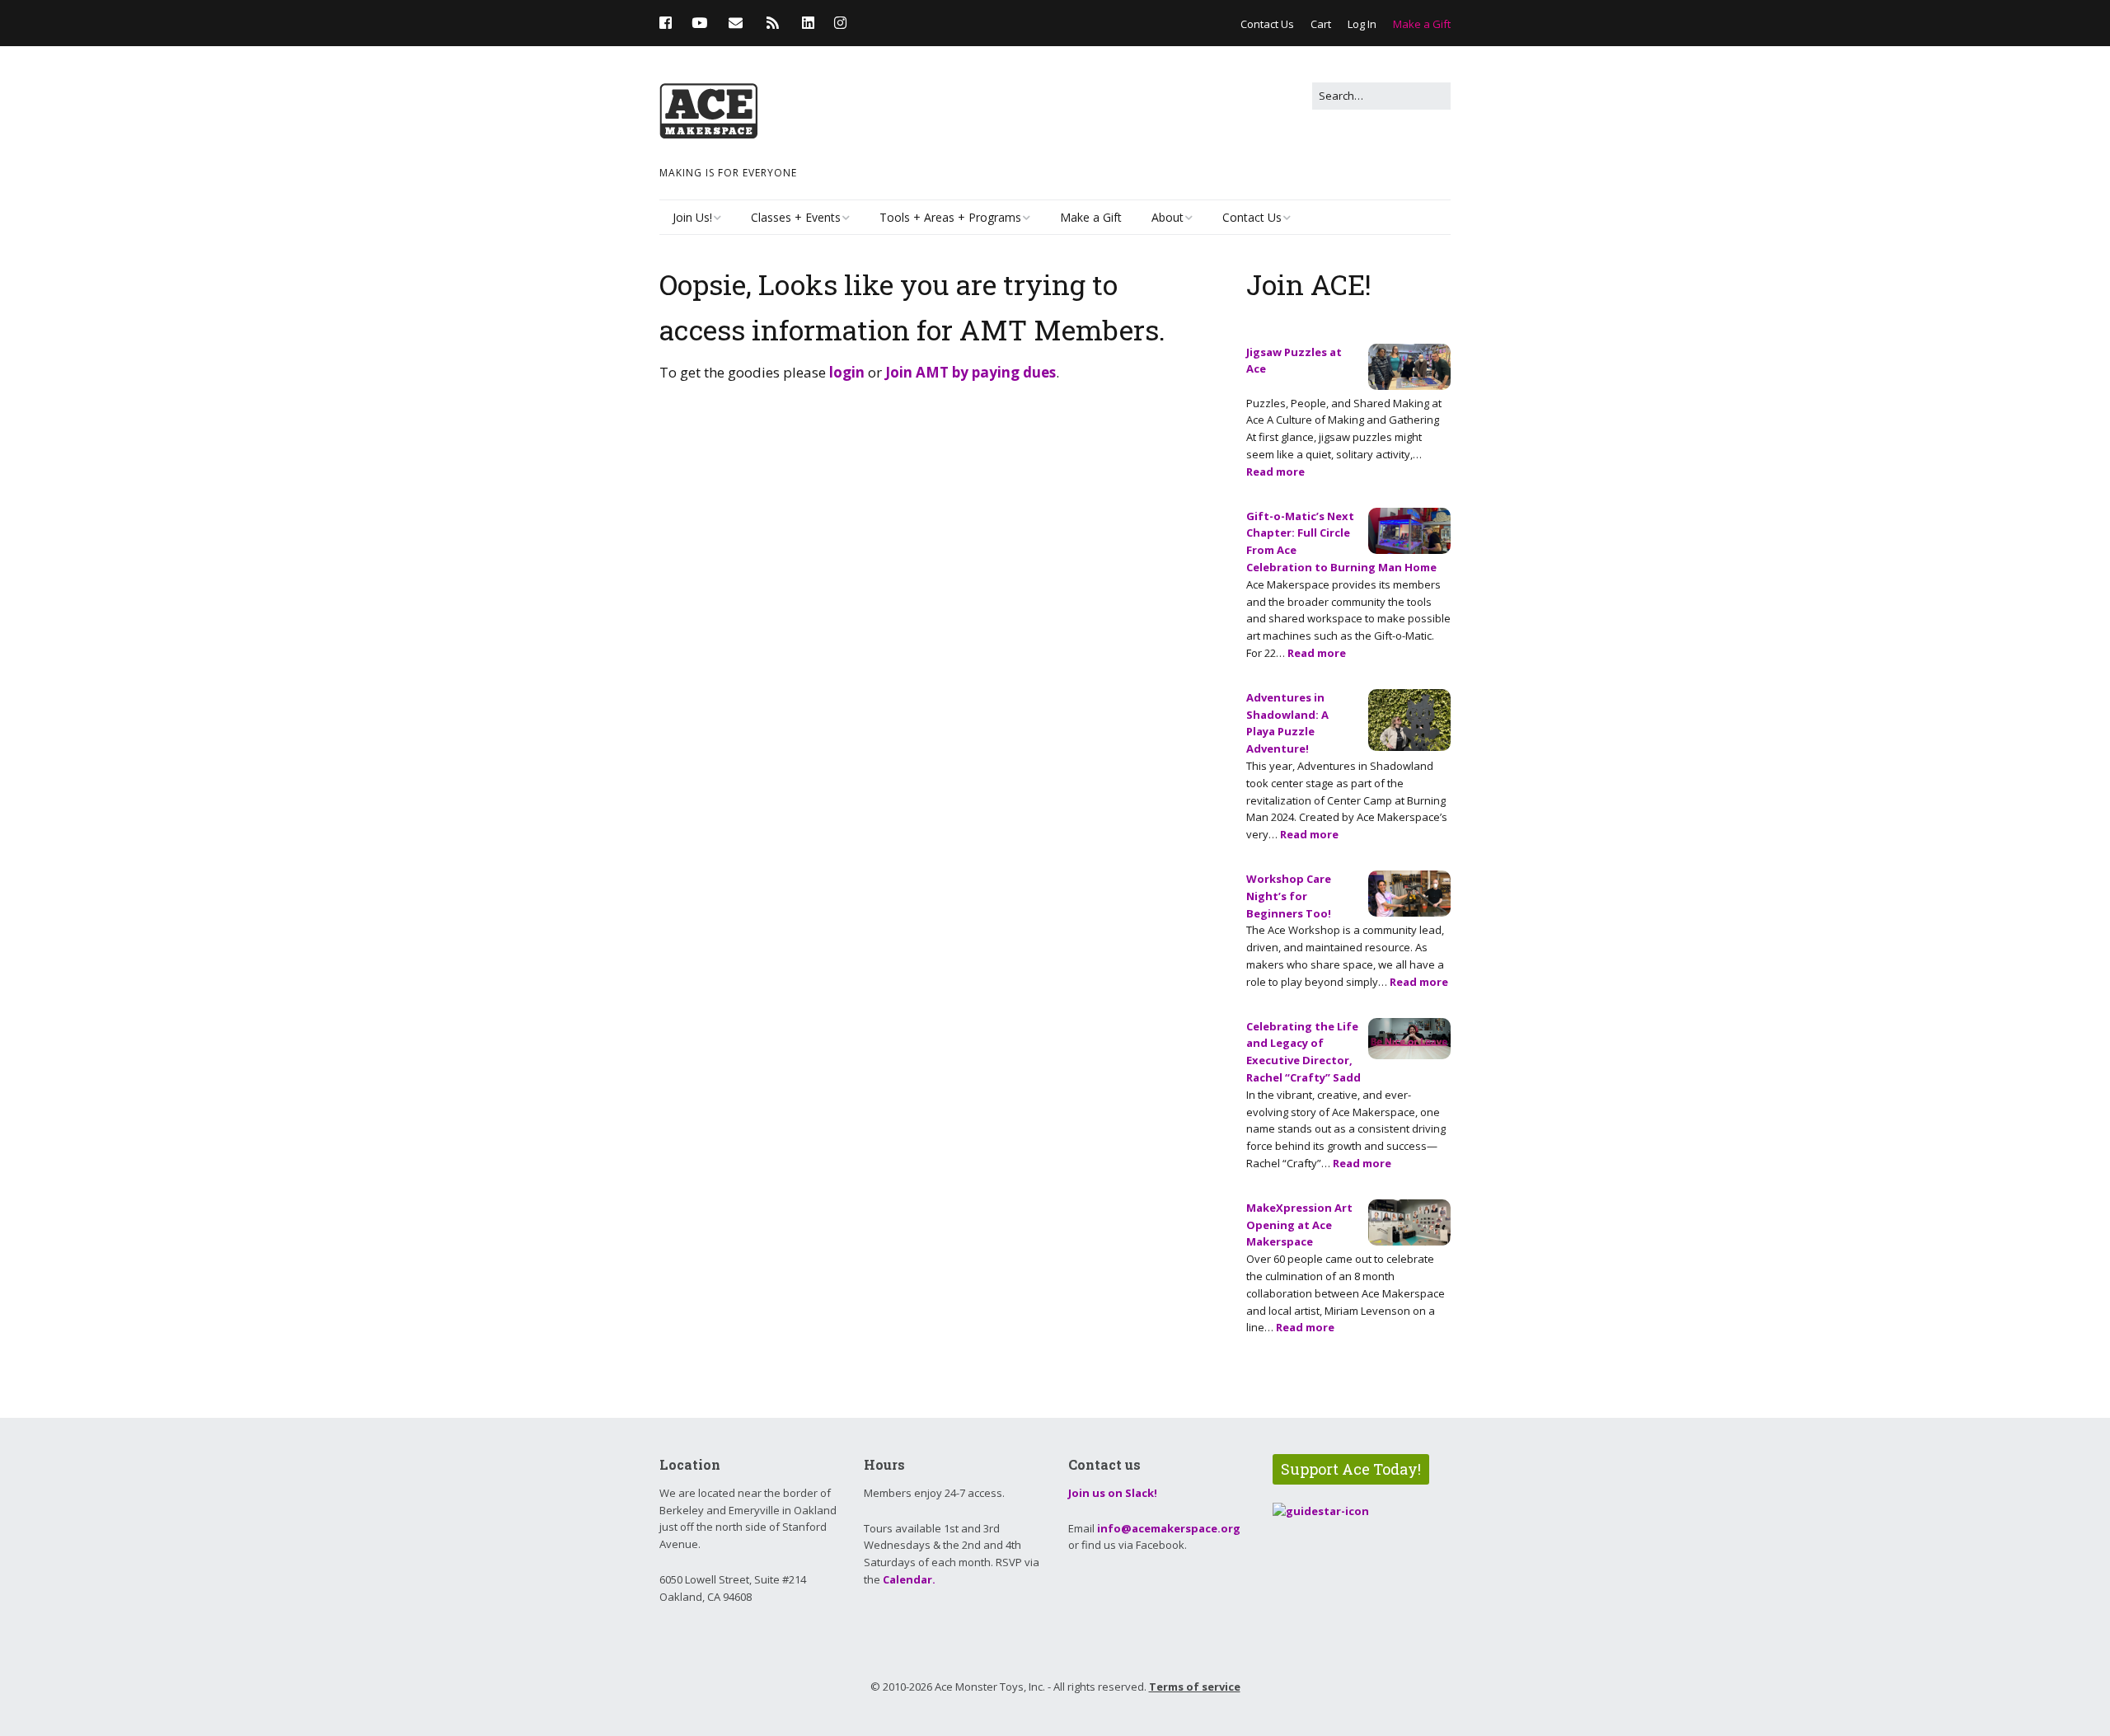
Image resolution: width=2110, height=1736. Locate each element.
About (1168, 217)
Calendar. (909, 1579)
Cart (1321, 24)
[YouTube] (699, 23)
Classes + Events (796, 217)
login (847, 372)
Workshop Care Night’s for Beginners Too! (1289, 896)
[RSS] (773, 23)
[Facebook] (670, 23)
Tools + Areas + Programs (950, 217)
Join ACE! (1309, 284)
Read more (1275, 472)
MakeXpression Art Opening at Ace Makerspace (1299, 1225)
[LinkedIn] (808, 23)
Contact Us (1267, 24)
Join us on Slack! (1113, 1493)
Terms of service (1195, 1687)
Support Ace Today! (1351, 1469)
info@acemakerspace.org (1169, 1528)
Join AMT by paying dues (971, 372)
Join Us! (692, 217)
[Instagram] (840, 23)
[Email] (736, 23)
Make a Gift (1422, 24)
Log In (1362, 24)
